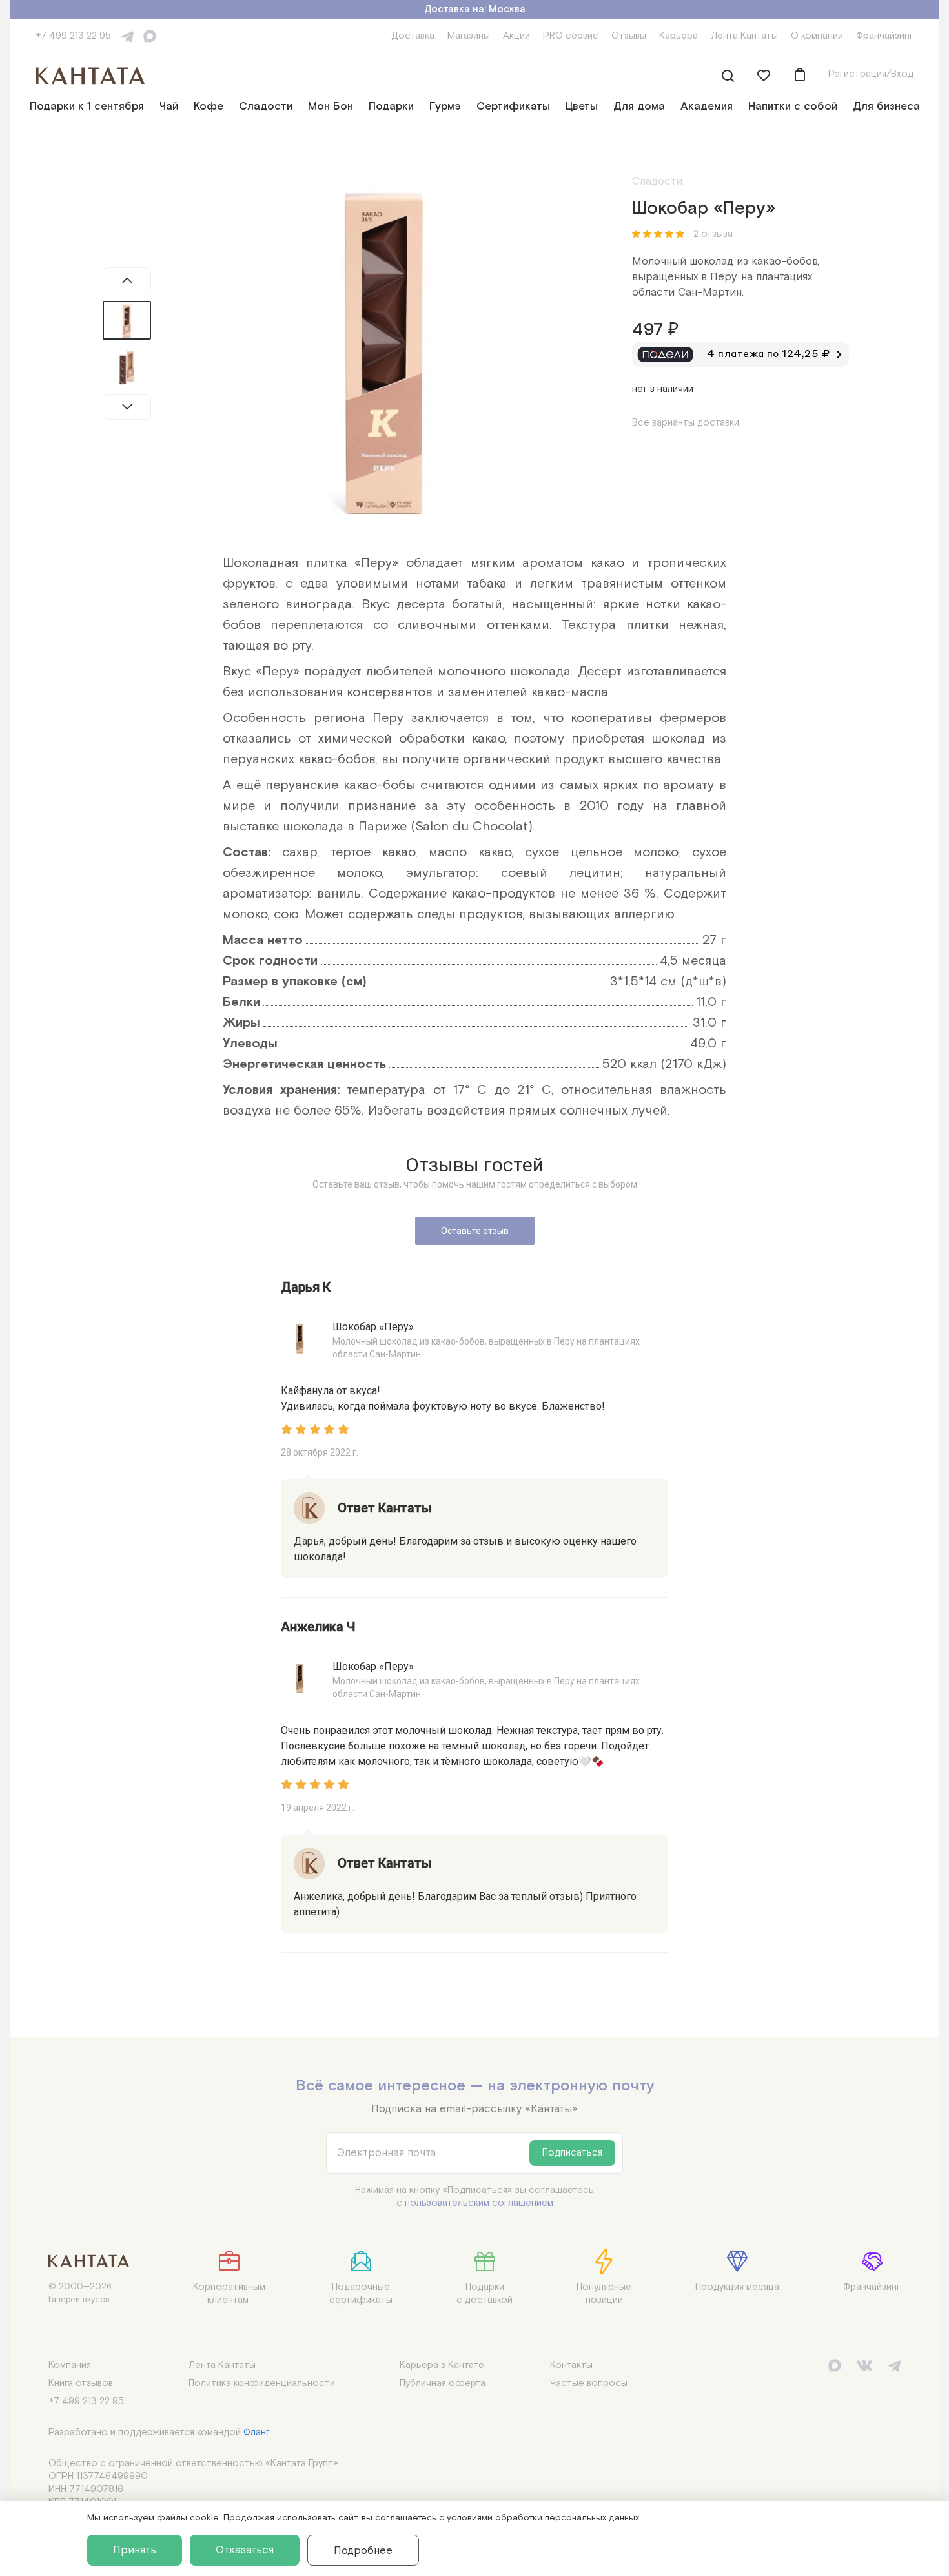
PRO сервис (571, 36)
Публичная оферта (443, 2383)
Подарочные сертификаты (361, 2293)
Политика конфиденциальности (262, 2383)
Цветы (582, 107)
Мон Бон (331, 107)
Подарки (391, 107)
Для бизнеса (886, 107)
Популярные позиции (604, 2293)
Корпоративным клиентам (229, 2293)
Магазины (469, 36)
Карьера (679, 36)
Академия (707, 107)
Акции (516, 36)
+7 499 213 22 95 (73, 36)
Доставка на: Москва (475, 9)
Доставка (413, 36)
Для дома (639, 107)
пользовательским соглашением (479, 2203)
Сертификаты (513, 107)
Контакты (571, 2365)
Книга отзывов (81, 2383)
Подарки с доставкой (485, 2293)
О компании (817, 36)
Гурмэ (445, 107)
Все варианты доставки (686, 423)
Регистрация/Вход (871, 74)
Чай (169, 107)
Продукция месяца (737, 2287)
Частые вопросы (589, 2383)
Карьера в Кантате (442, 2365)
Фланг (257, 2432)
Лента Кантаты (744, 36)
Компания (70, 2365)
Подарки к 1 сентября (87, 107)
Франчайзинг (885, 36)
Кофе (209, 107)
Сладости (266, 107)
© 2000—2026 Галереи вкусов (80, 2293)
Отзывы (629, 36)
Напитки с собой (793, 107)
